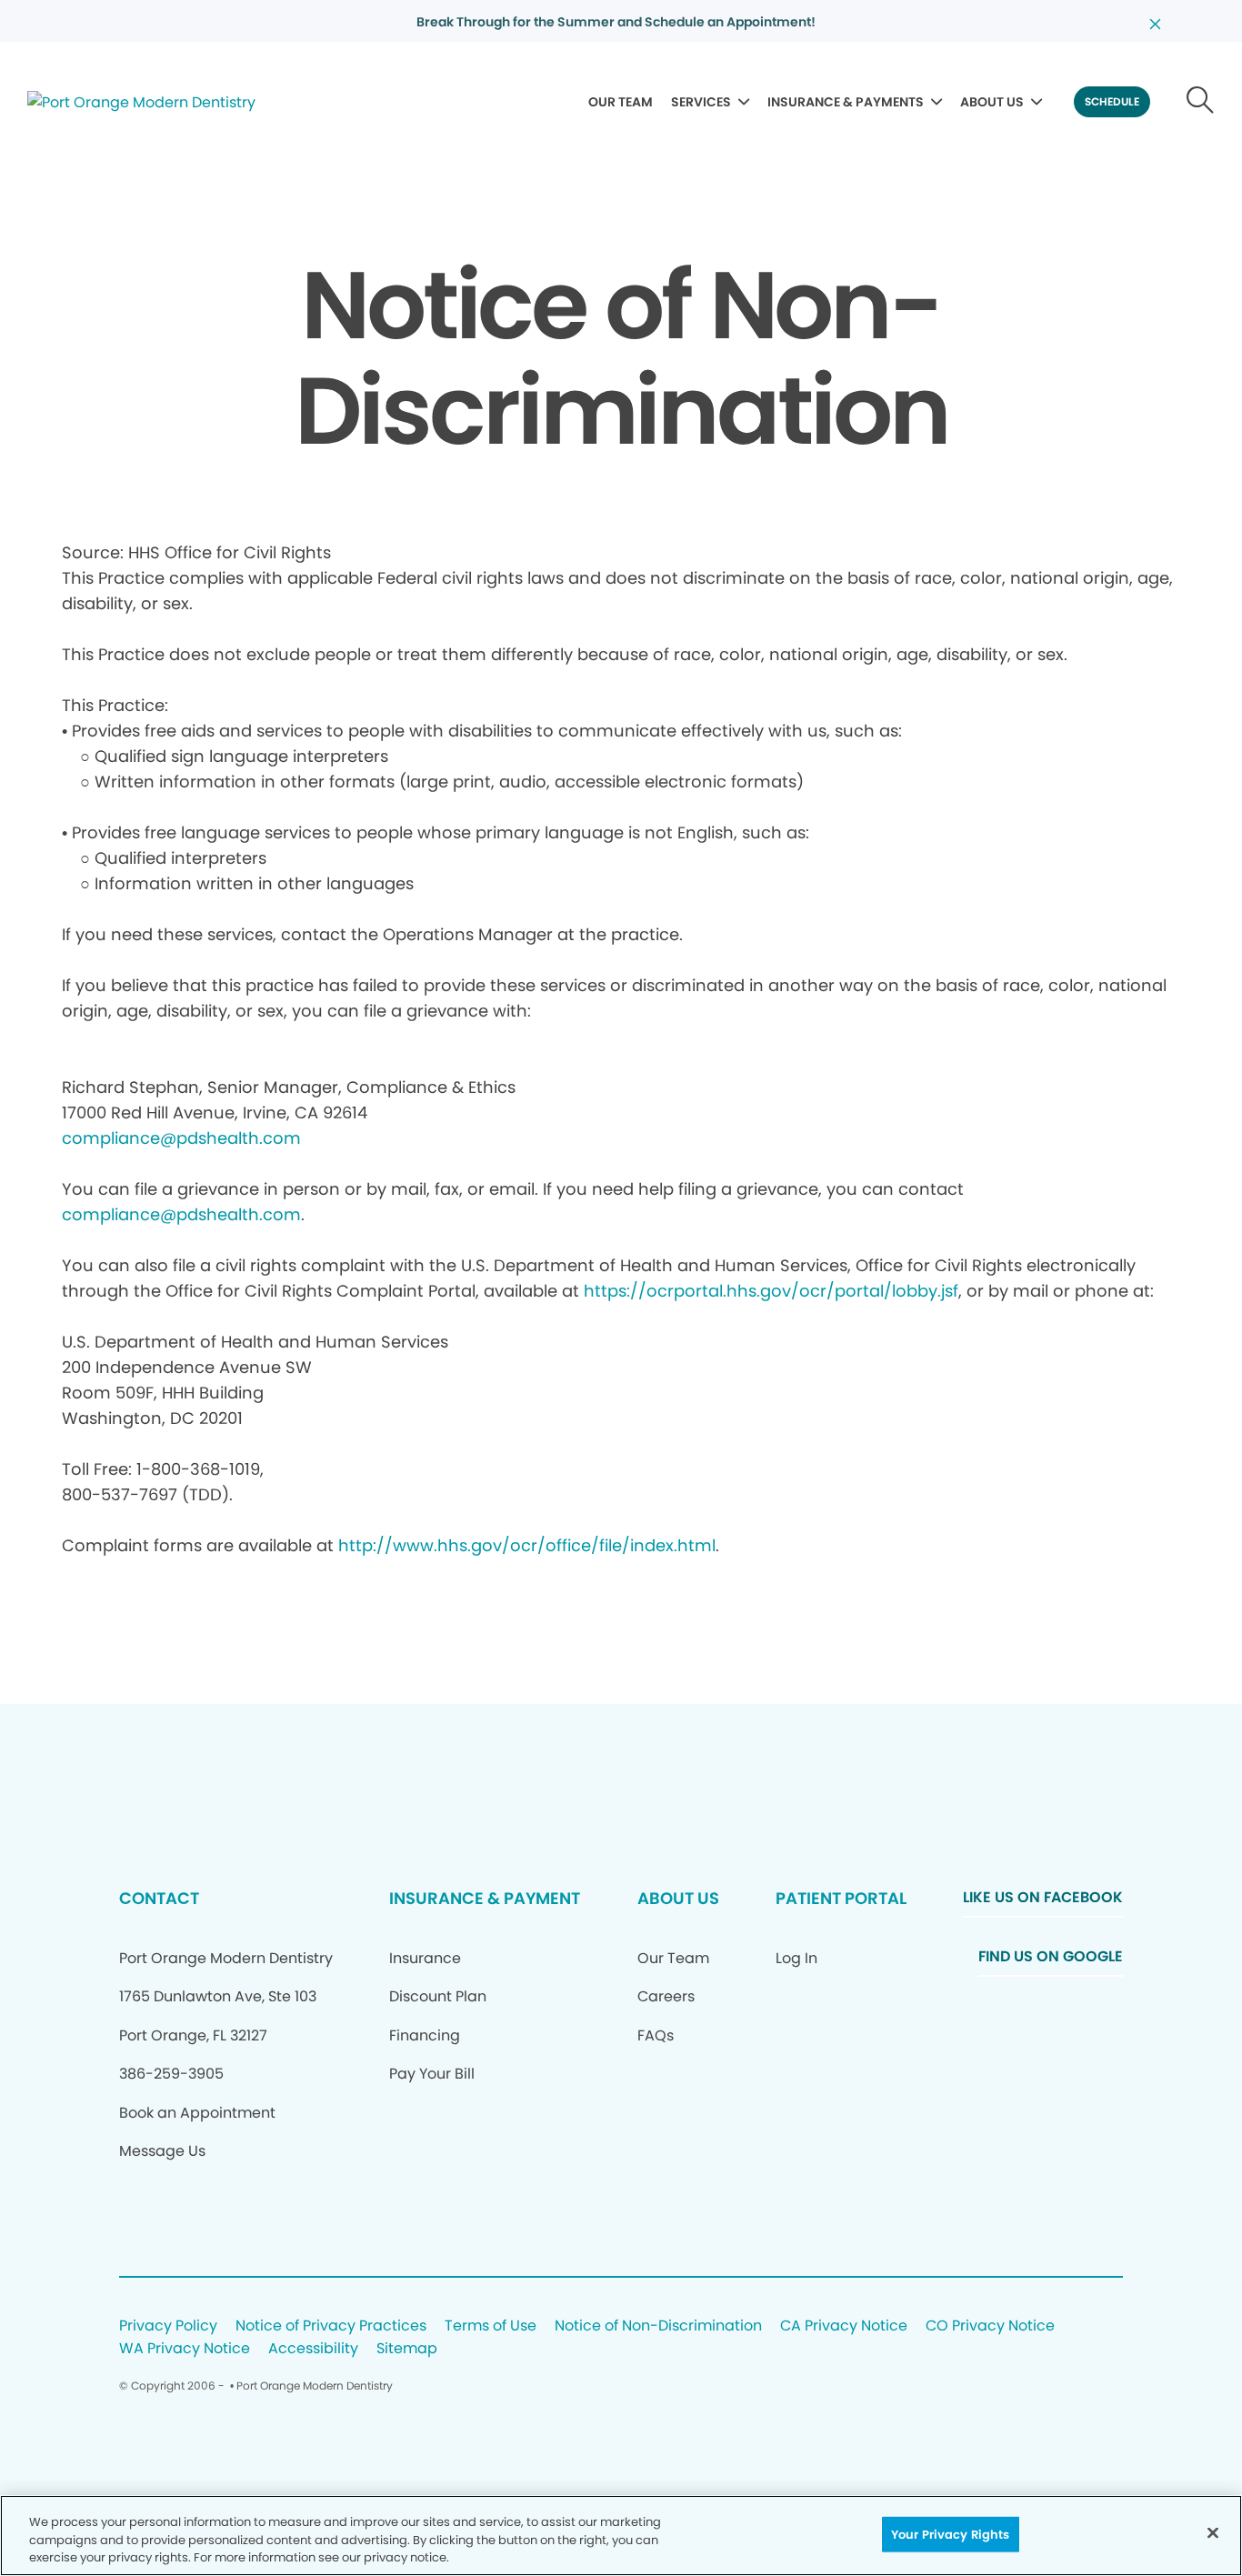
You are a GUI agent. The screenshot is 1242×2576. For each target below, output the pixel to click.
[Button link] (1201, 102)
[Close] (1213, 2532)
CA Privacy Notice (844, 2326)
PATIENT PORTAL (841, 1898)
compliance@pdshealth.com (181, 1138)
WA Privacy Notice (185, 2349)
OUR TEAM (621, 102)
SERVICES (701, 102)
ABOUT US (992, 102)
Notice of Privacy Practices (331, 2326)
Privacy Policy (168, 2326)
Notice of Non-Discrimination (658, 2326)
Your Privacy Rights (950, 2534)
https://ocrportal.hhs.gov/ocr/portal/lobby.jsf (771, 1291)
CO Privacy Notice (990, 2326)
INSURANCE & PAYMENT (485, 1898)
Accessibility (313, 2349)
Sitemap (407, 2349)
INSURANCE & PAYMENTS (846, 102)
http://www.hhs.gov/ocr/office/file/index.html (527, 1545)
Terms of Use (491, 2326)
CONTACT (159, 1898)
